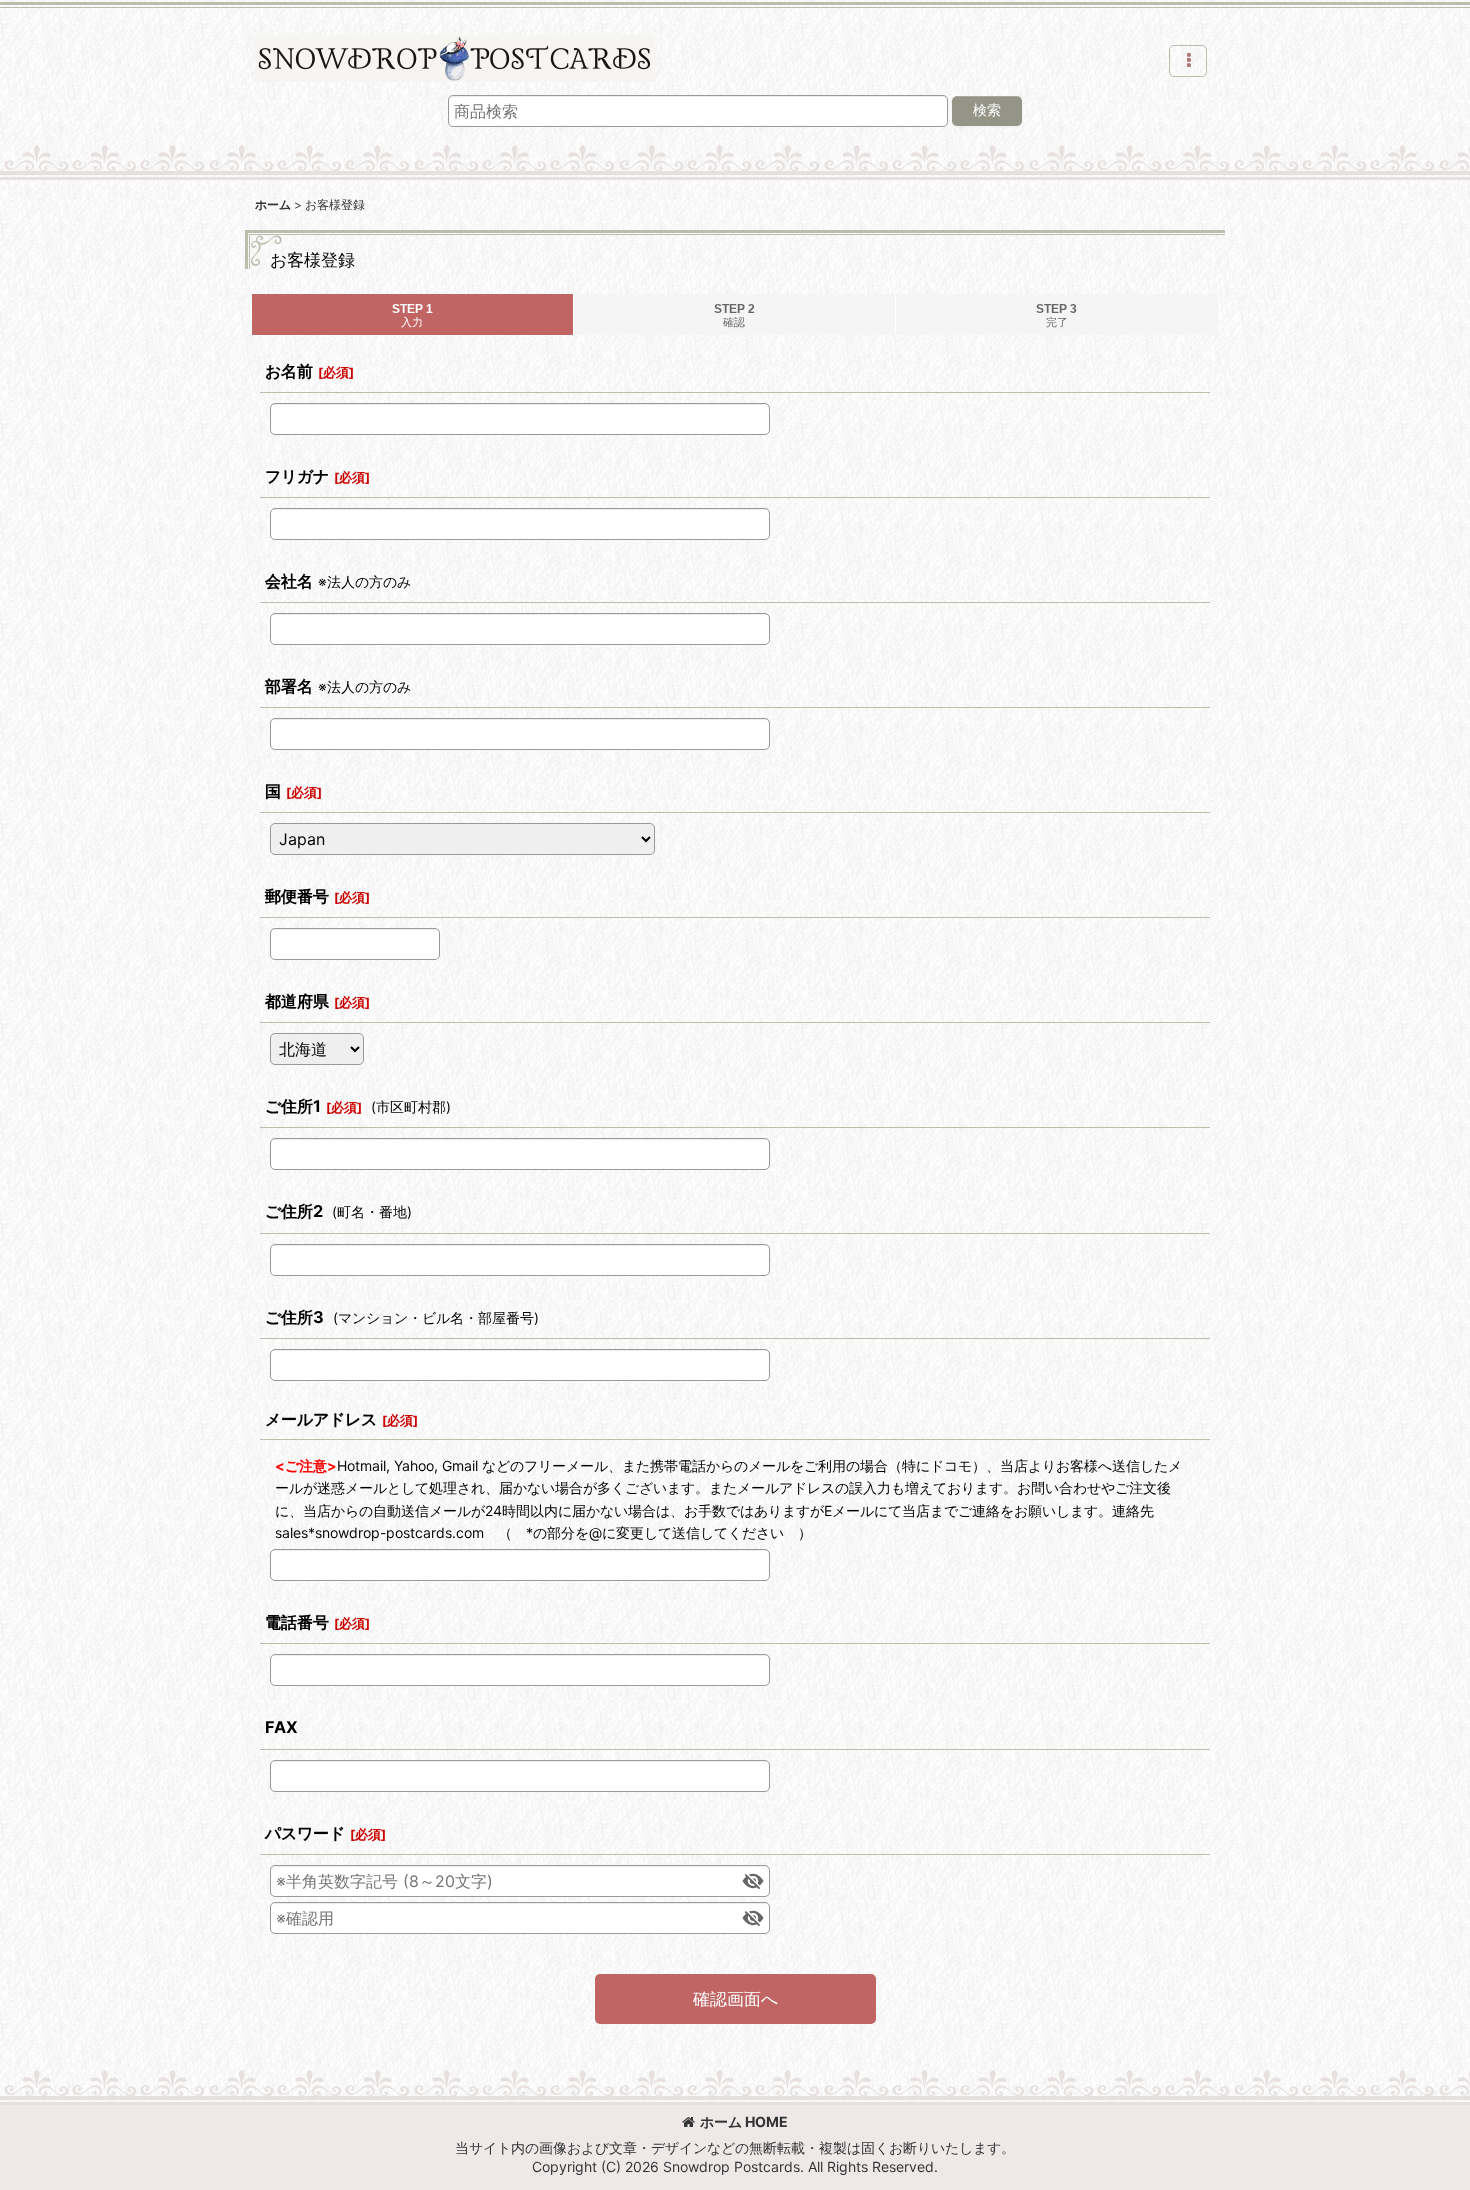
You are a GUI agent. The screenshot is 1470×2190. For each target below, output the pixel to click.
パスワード (305, 1833)
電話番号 (297, 1622)
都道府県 (297, 1001)
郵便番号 (297, 896)
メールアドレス (321, 1419)
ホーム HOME (744, 2121)
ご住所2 (294, 1211)
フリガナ (297, 476)
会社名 (289, 581)
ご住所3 (294, 1317)
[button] (1188, 61)
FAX (281, 1727)
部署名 (289, 686)
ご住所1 (293, 1106)
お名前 (289, 371)
